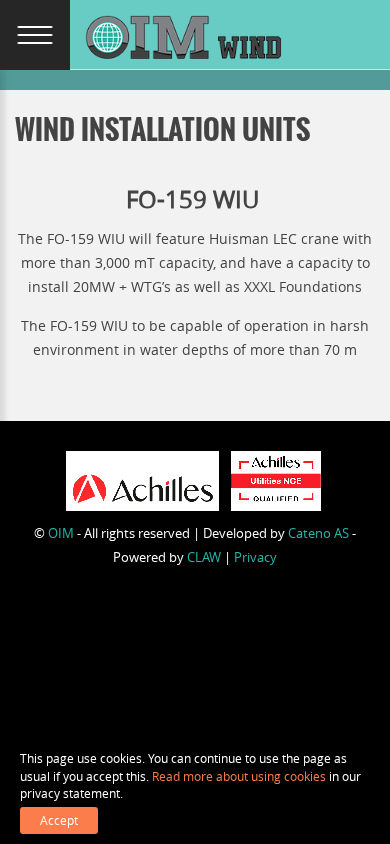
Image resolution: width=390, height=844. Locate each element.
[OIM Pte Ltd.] (185, 38)
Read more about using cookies (239, 776)
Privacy (255, 557)
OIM (61, 533)
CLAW (204, 557)
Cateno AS (318, 533)
